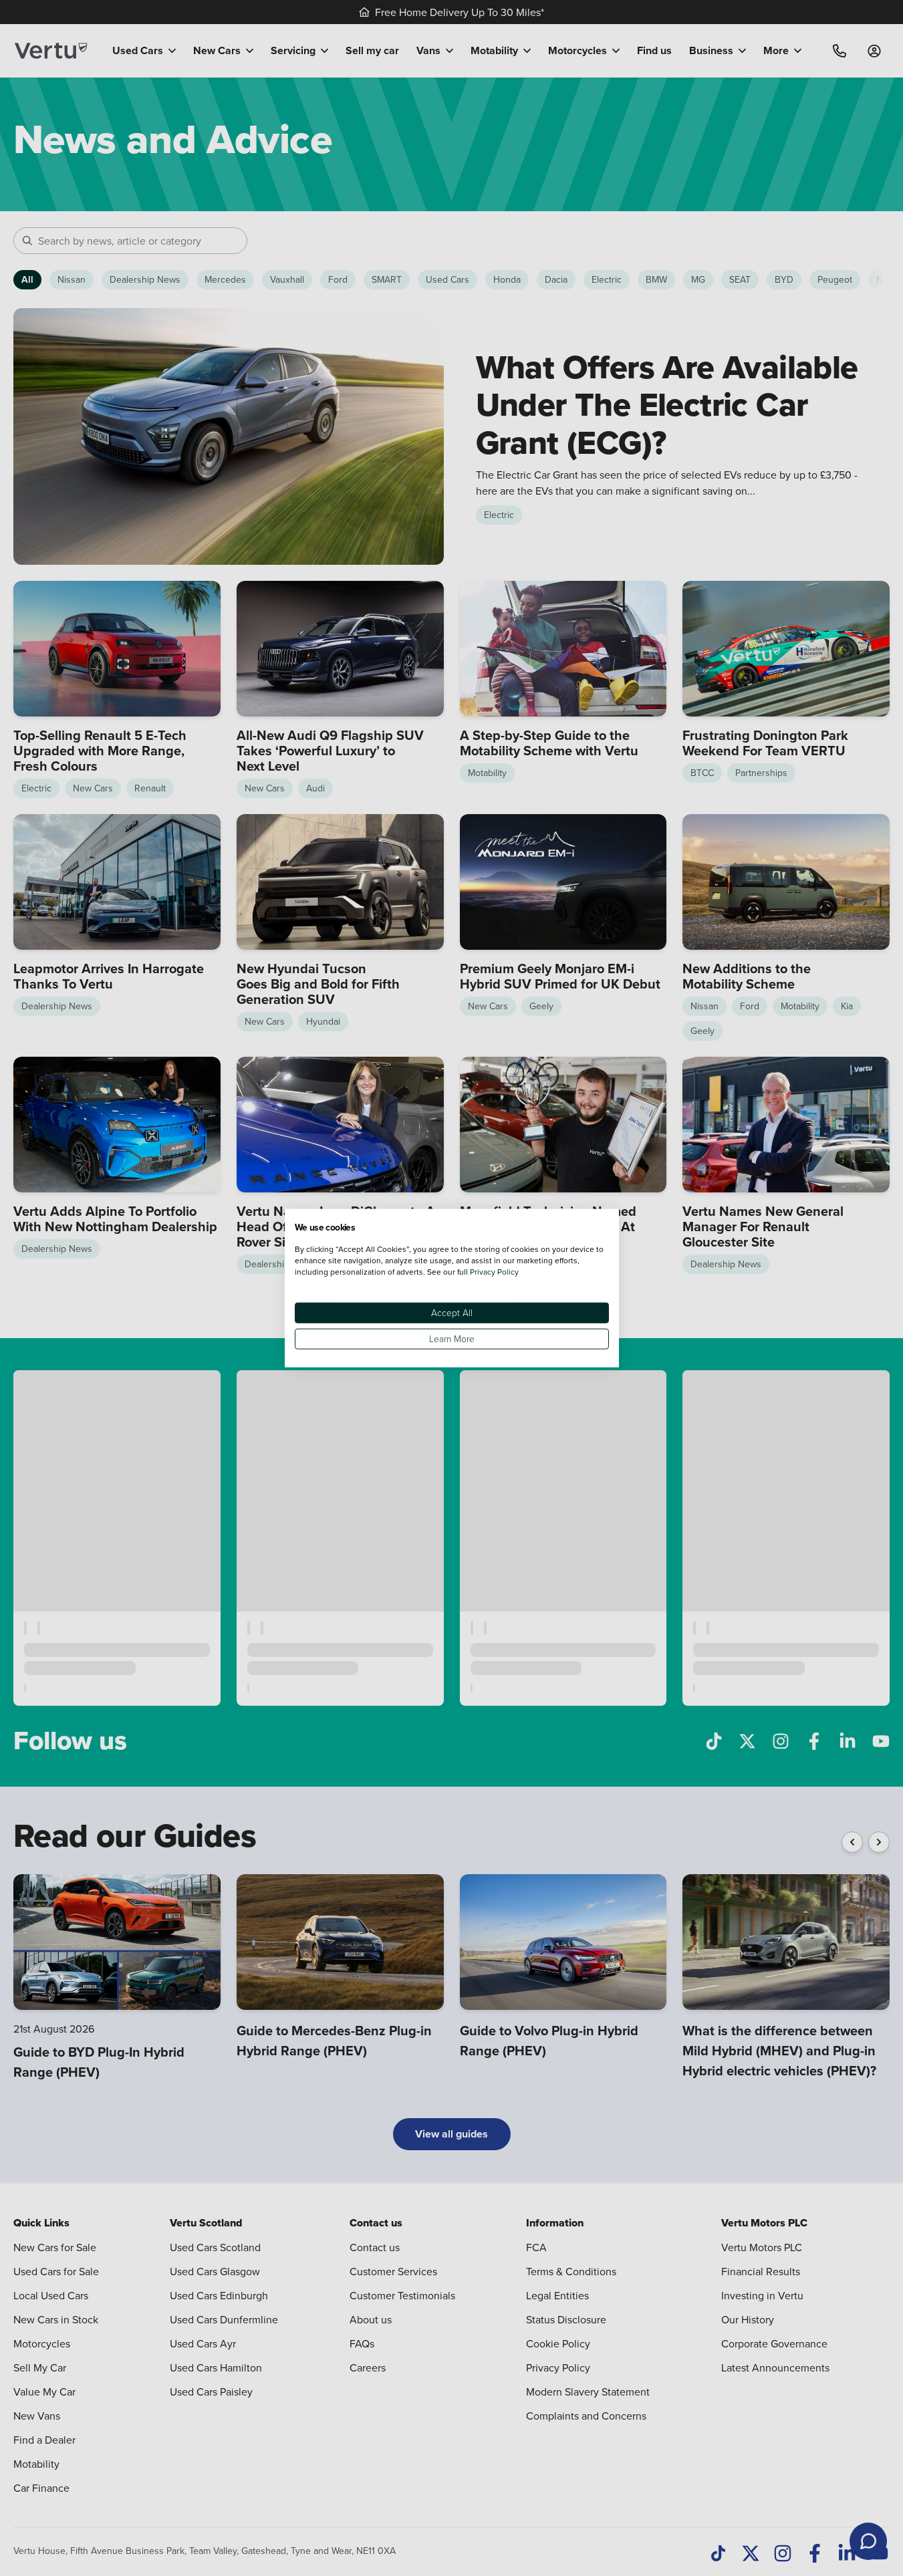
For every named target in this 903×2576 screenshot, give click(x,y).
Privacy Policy (494, 1271)
